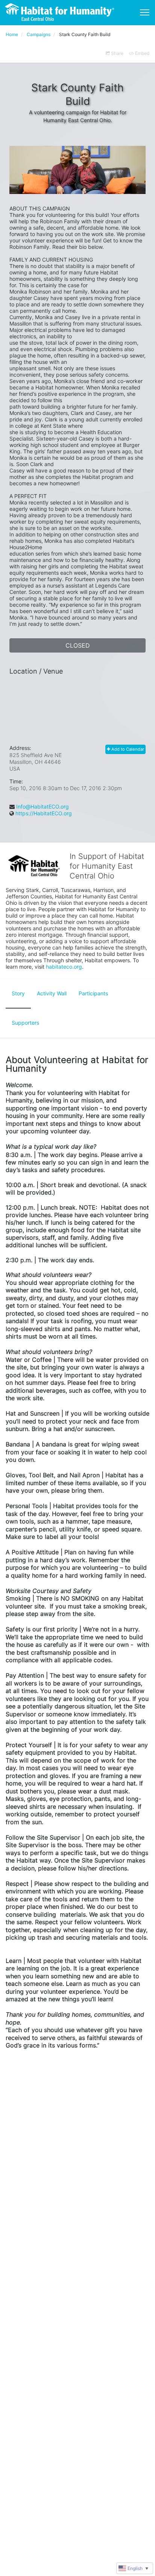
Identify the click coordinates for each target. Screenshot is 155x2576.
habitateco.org (64, 967)
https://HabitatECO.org (44, 813)
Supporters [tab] (25, 1023)
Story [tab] (18, 993)
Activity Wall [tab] (52, 993)
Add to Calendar (127, 749)
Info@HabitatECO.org (43, 806)
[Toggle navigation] (145, 12)
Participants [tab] (93, 993)
